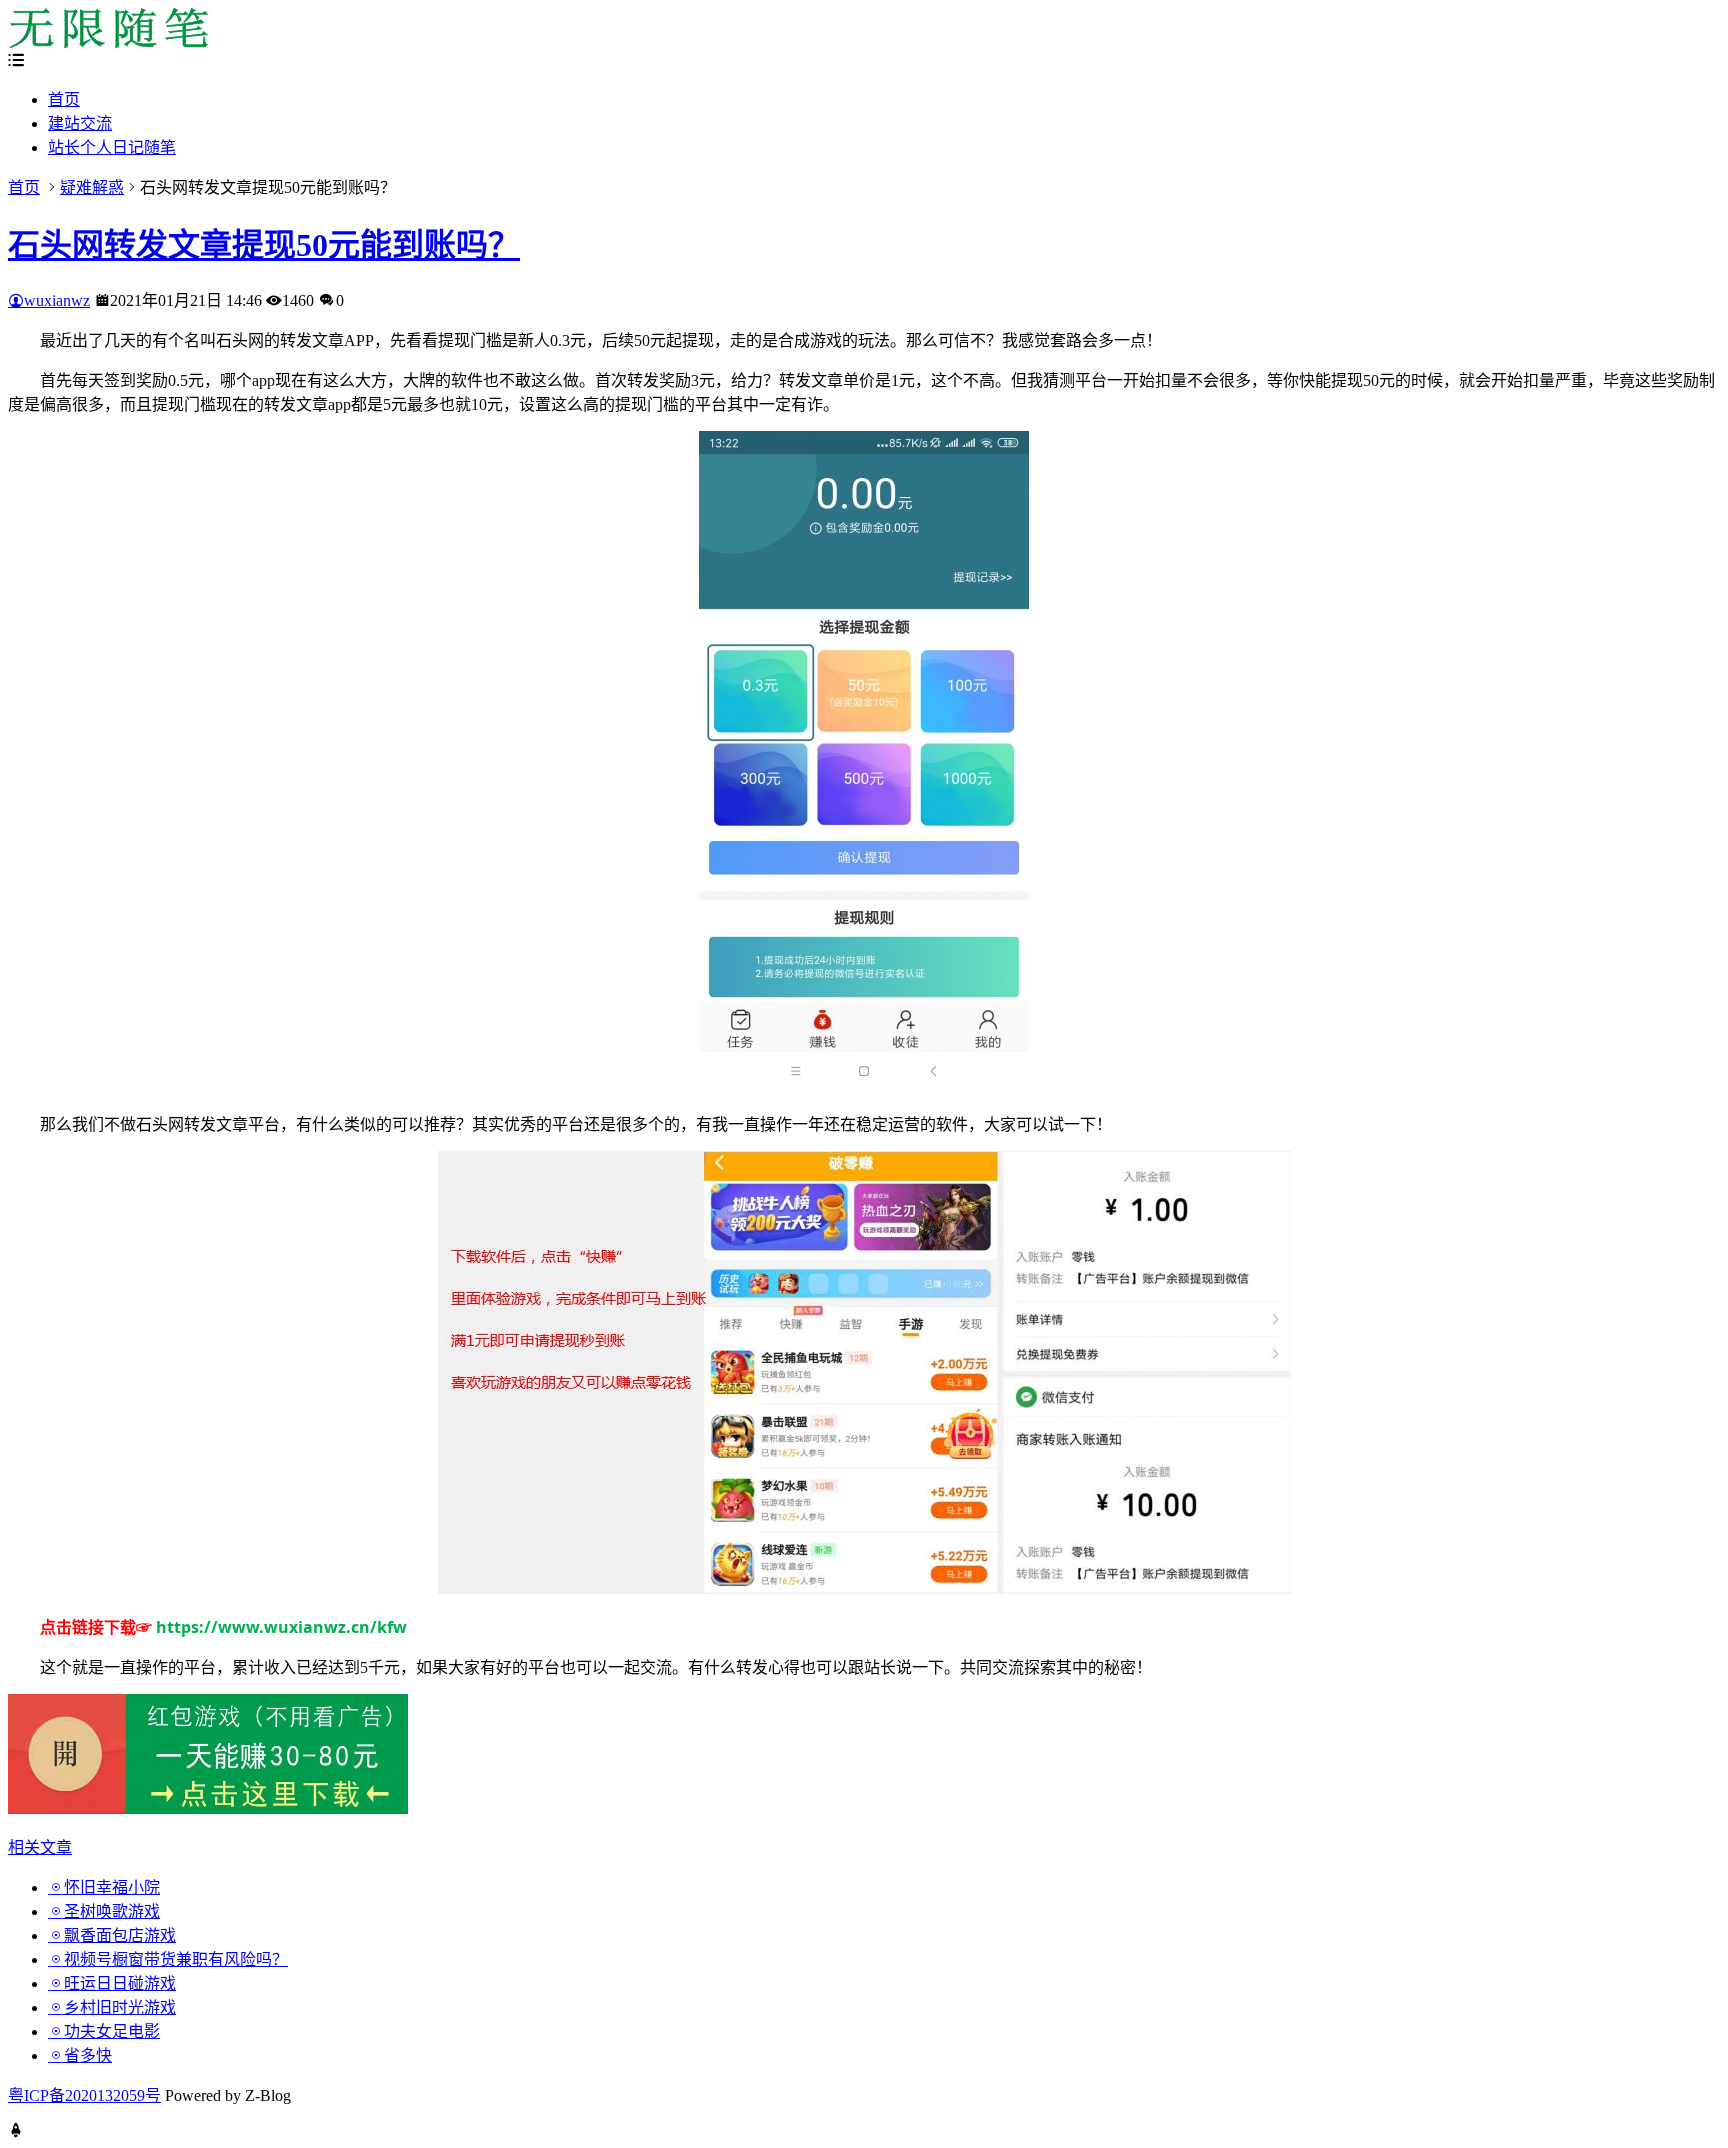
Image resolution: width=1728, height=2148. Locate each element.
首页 (64, 99)
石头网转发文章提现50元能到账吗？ (264, 245)
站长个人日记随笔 (112, 147)
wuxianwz (57, 300)
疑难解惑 (92, 187)
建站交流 (80, 123)
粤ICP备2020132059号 (84, 2095)
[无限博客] (108, 42)
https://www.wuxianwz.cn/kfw (281, 1627)
